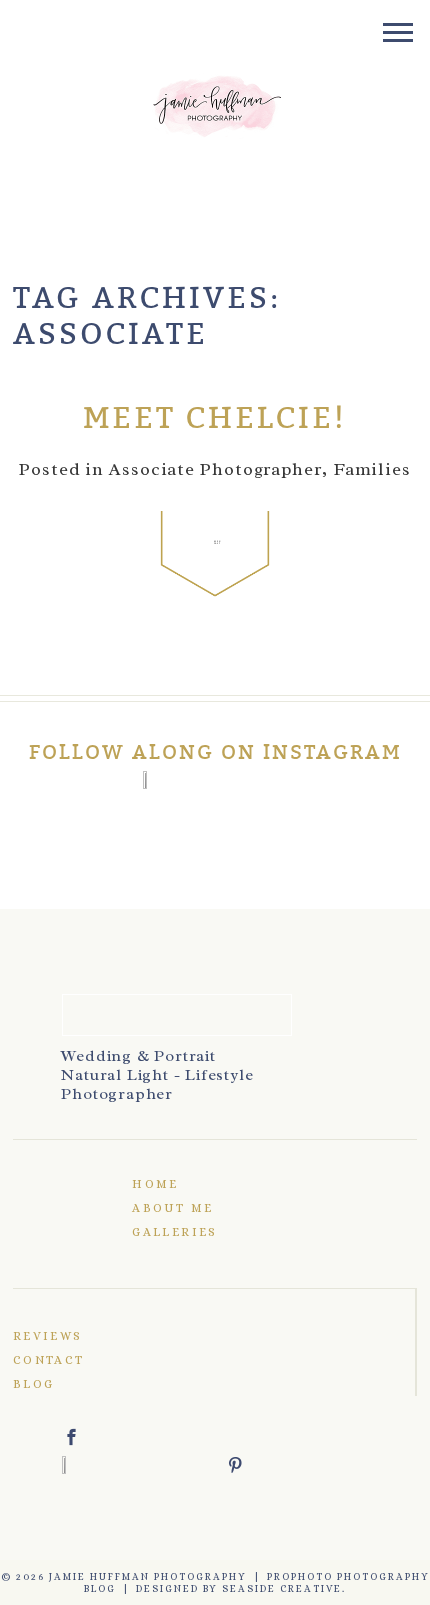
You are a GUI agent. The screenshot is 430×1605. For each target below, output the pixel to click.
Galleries (175, 1232)
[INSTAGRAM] (215, 780)
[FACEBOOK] (134, 1437)
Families (372, 469)
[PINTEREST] (298, 1465)
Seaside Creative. (284, 1588)
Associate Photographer (215, 469)
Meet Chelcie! (215, 419)
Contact (49, 1360)
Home (155, 1184)
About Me (172, 1208)
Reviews (48, 1336)
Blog (34, 1384)
